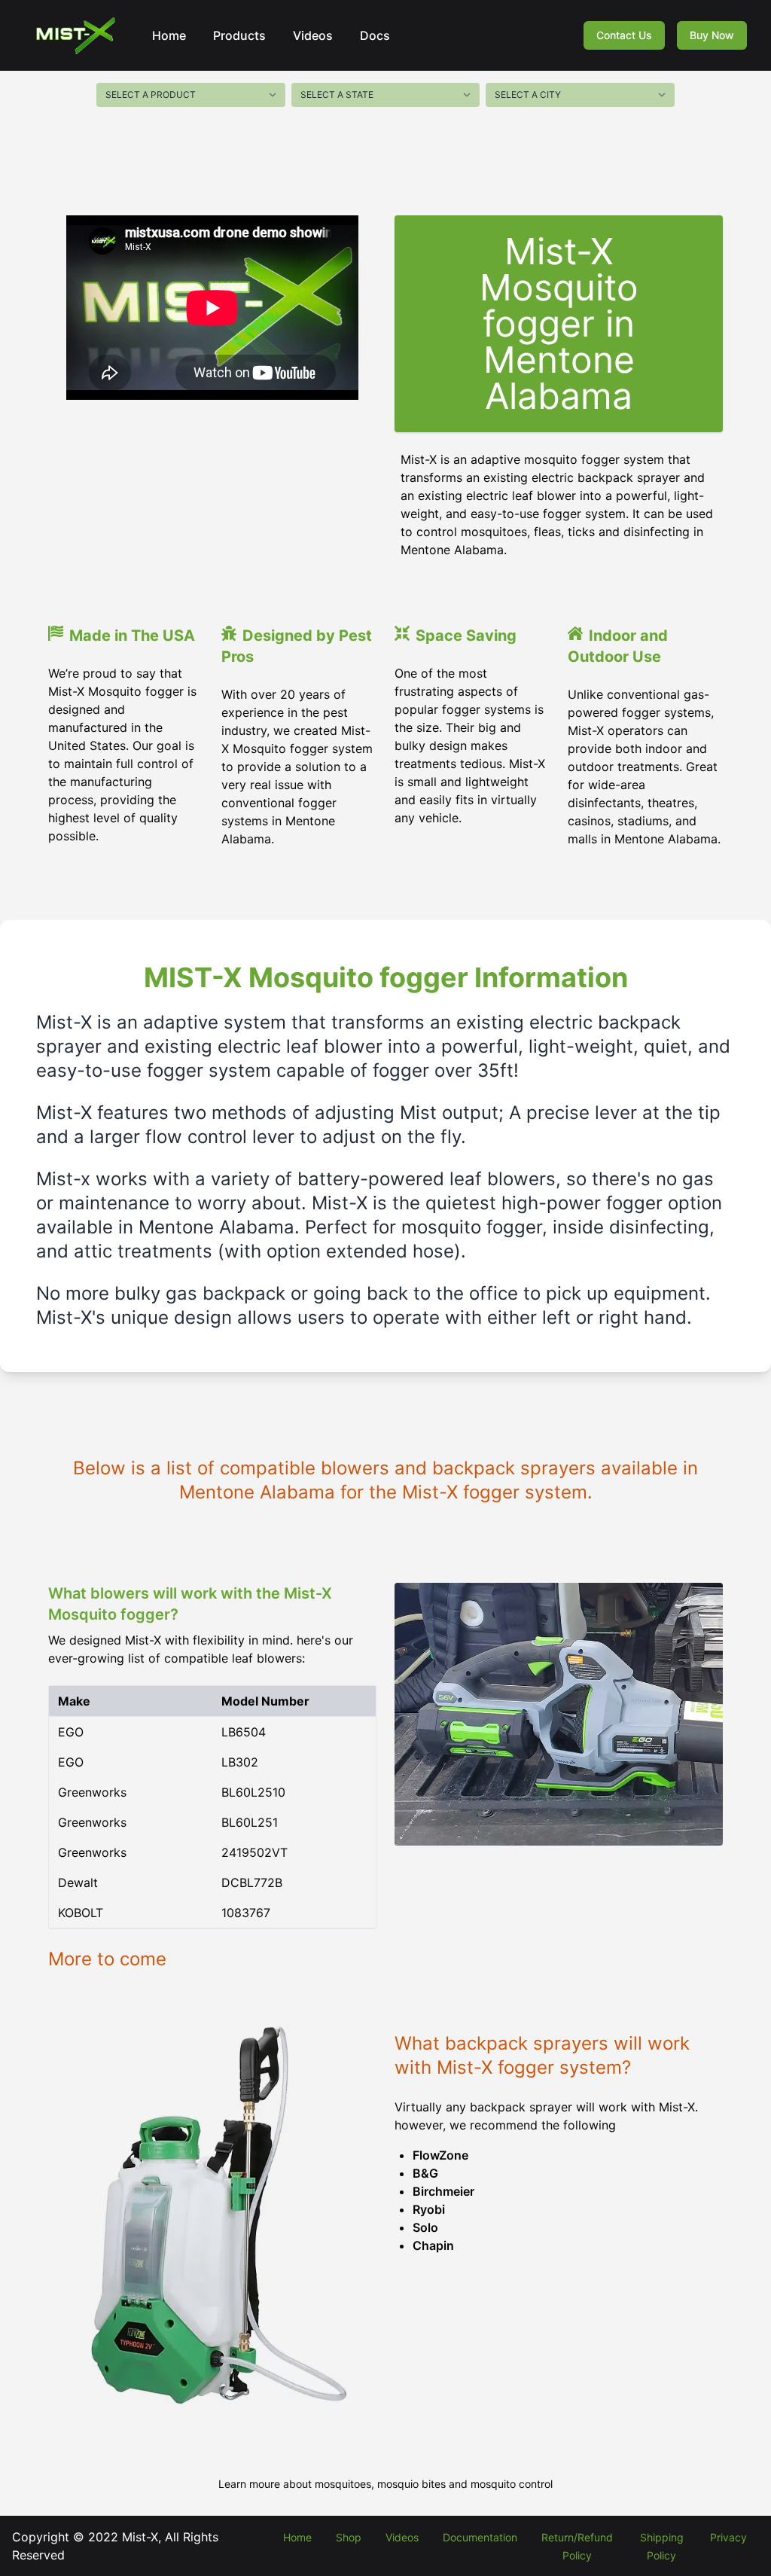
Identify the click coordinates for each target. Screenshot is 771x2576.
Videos (313, 35)
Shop (349, 2537)
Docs (375, 35)
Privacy (728, 2537)
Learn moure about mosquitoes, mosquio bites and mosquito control (385, 2484)
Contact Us (624, 35)
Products (239, 35)
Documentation (480, 2537)
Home (169, 35)
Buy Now (712, 35)
